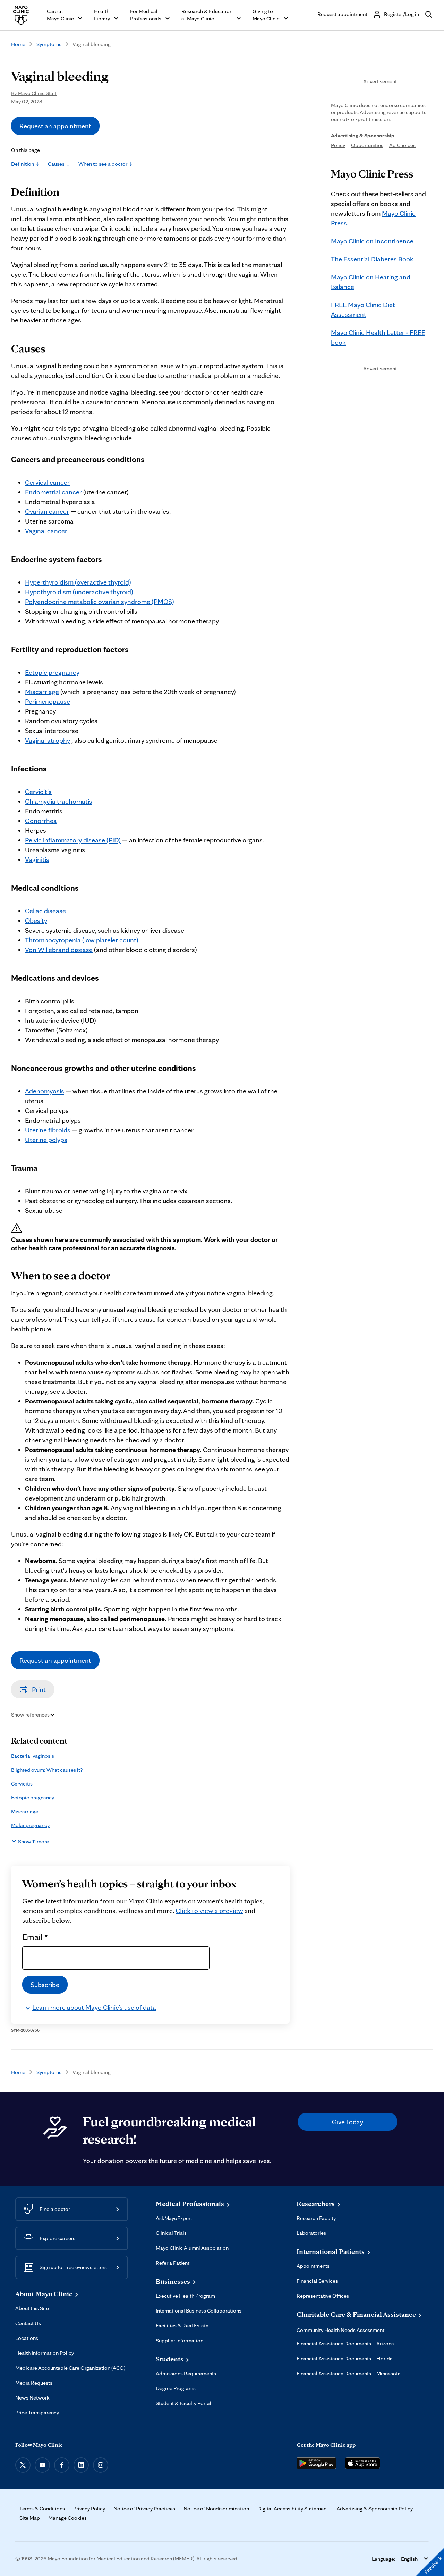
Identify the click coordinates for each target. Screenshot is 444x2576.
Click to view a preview (209, 1911)
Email (35, 1937)
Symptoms (49, 44)
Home (18, 44)
